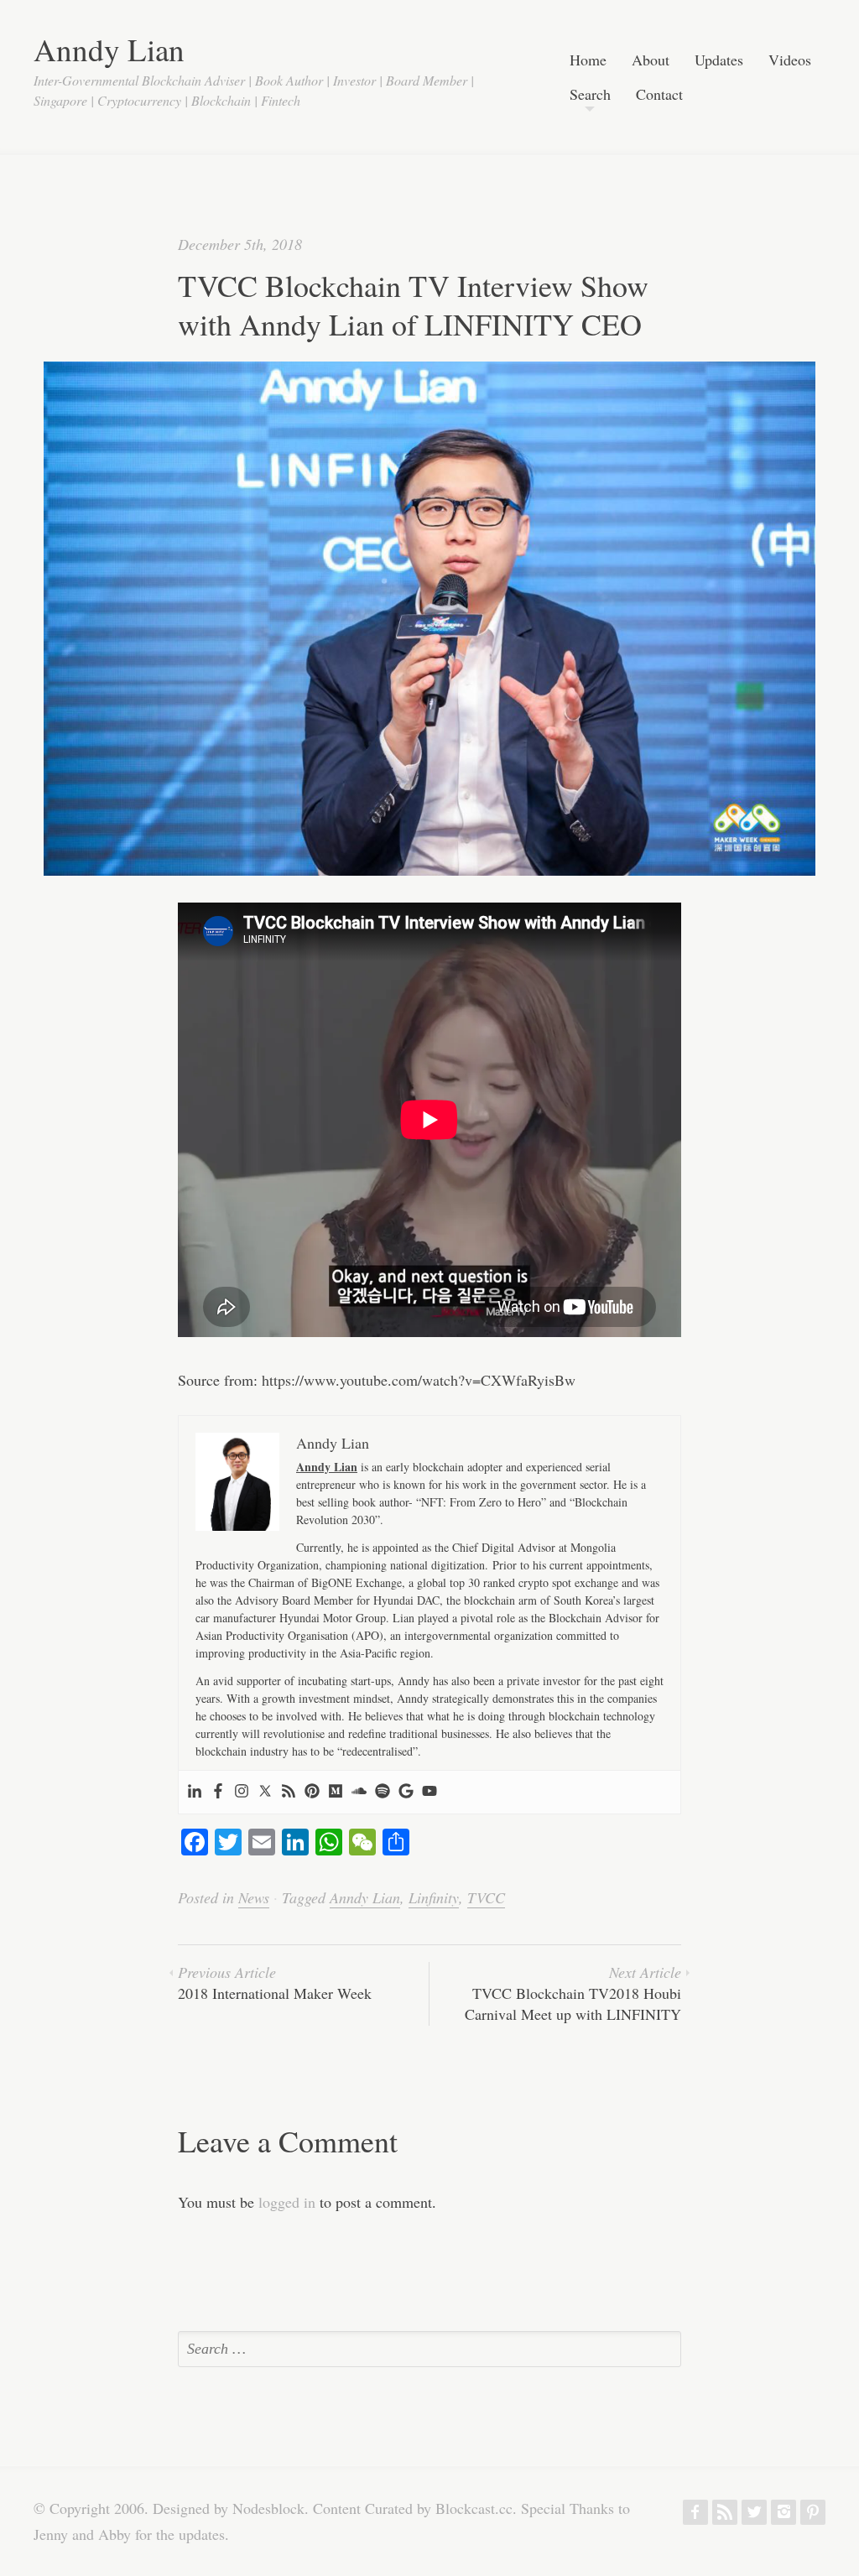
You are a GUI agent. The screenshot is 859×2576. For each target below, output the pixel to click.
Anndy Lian (109, 49)
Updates (719, 61)
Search (590, 95)
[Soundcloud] (359, 1792)
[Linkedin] (195, 1792)
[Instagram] (242, 1792)
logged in (287, 2202)
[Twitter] (265, 1792)
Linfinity (434, 1897)
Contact (659, 95)
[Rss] (289, 1792)
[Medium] (336, 1792)
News (254, 1897)
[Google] (406, 1792)
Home (588, 61)
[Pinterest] (312, 1792)
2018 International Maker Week (275, 1983)
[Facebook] (218, 1792)
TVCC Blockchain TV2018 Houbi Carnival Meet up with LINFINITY (573, 1993)
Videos (790, 61)
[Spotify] (383, 1792)
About (651, 61)
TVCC (486, 1897)
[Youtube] (429, 1792)
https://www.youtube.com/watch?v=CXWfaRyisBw (419, 1380)
